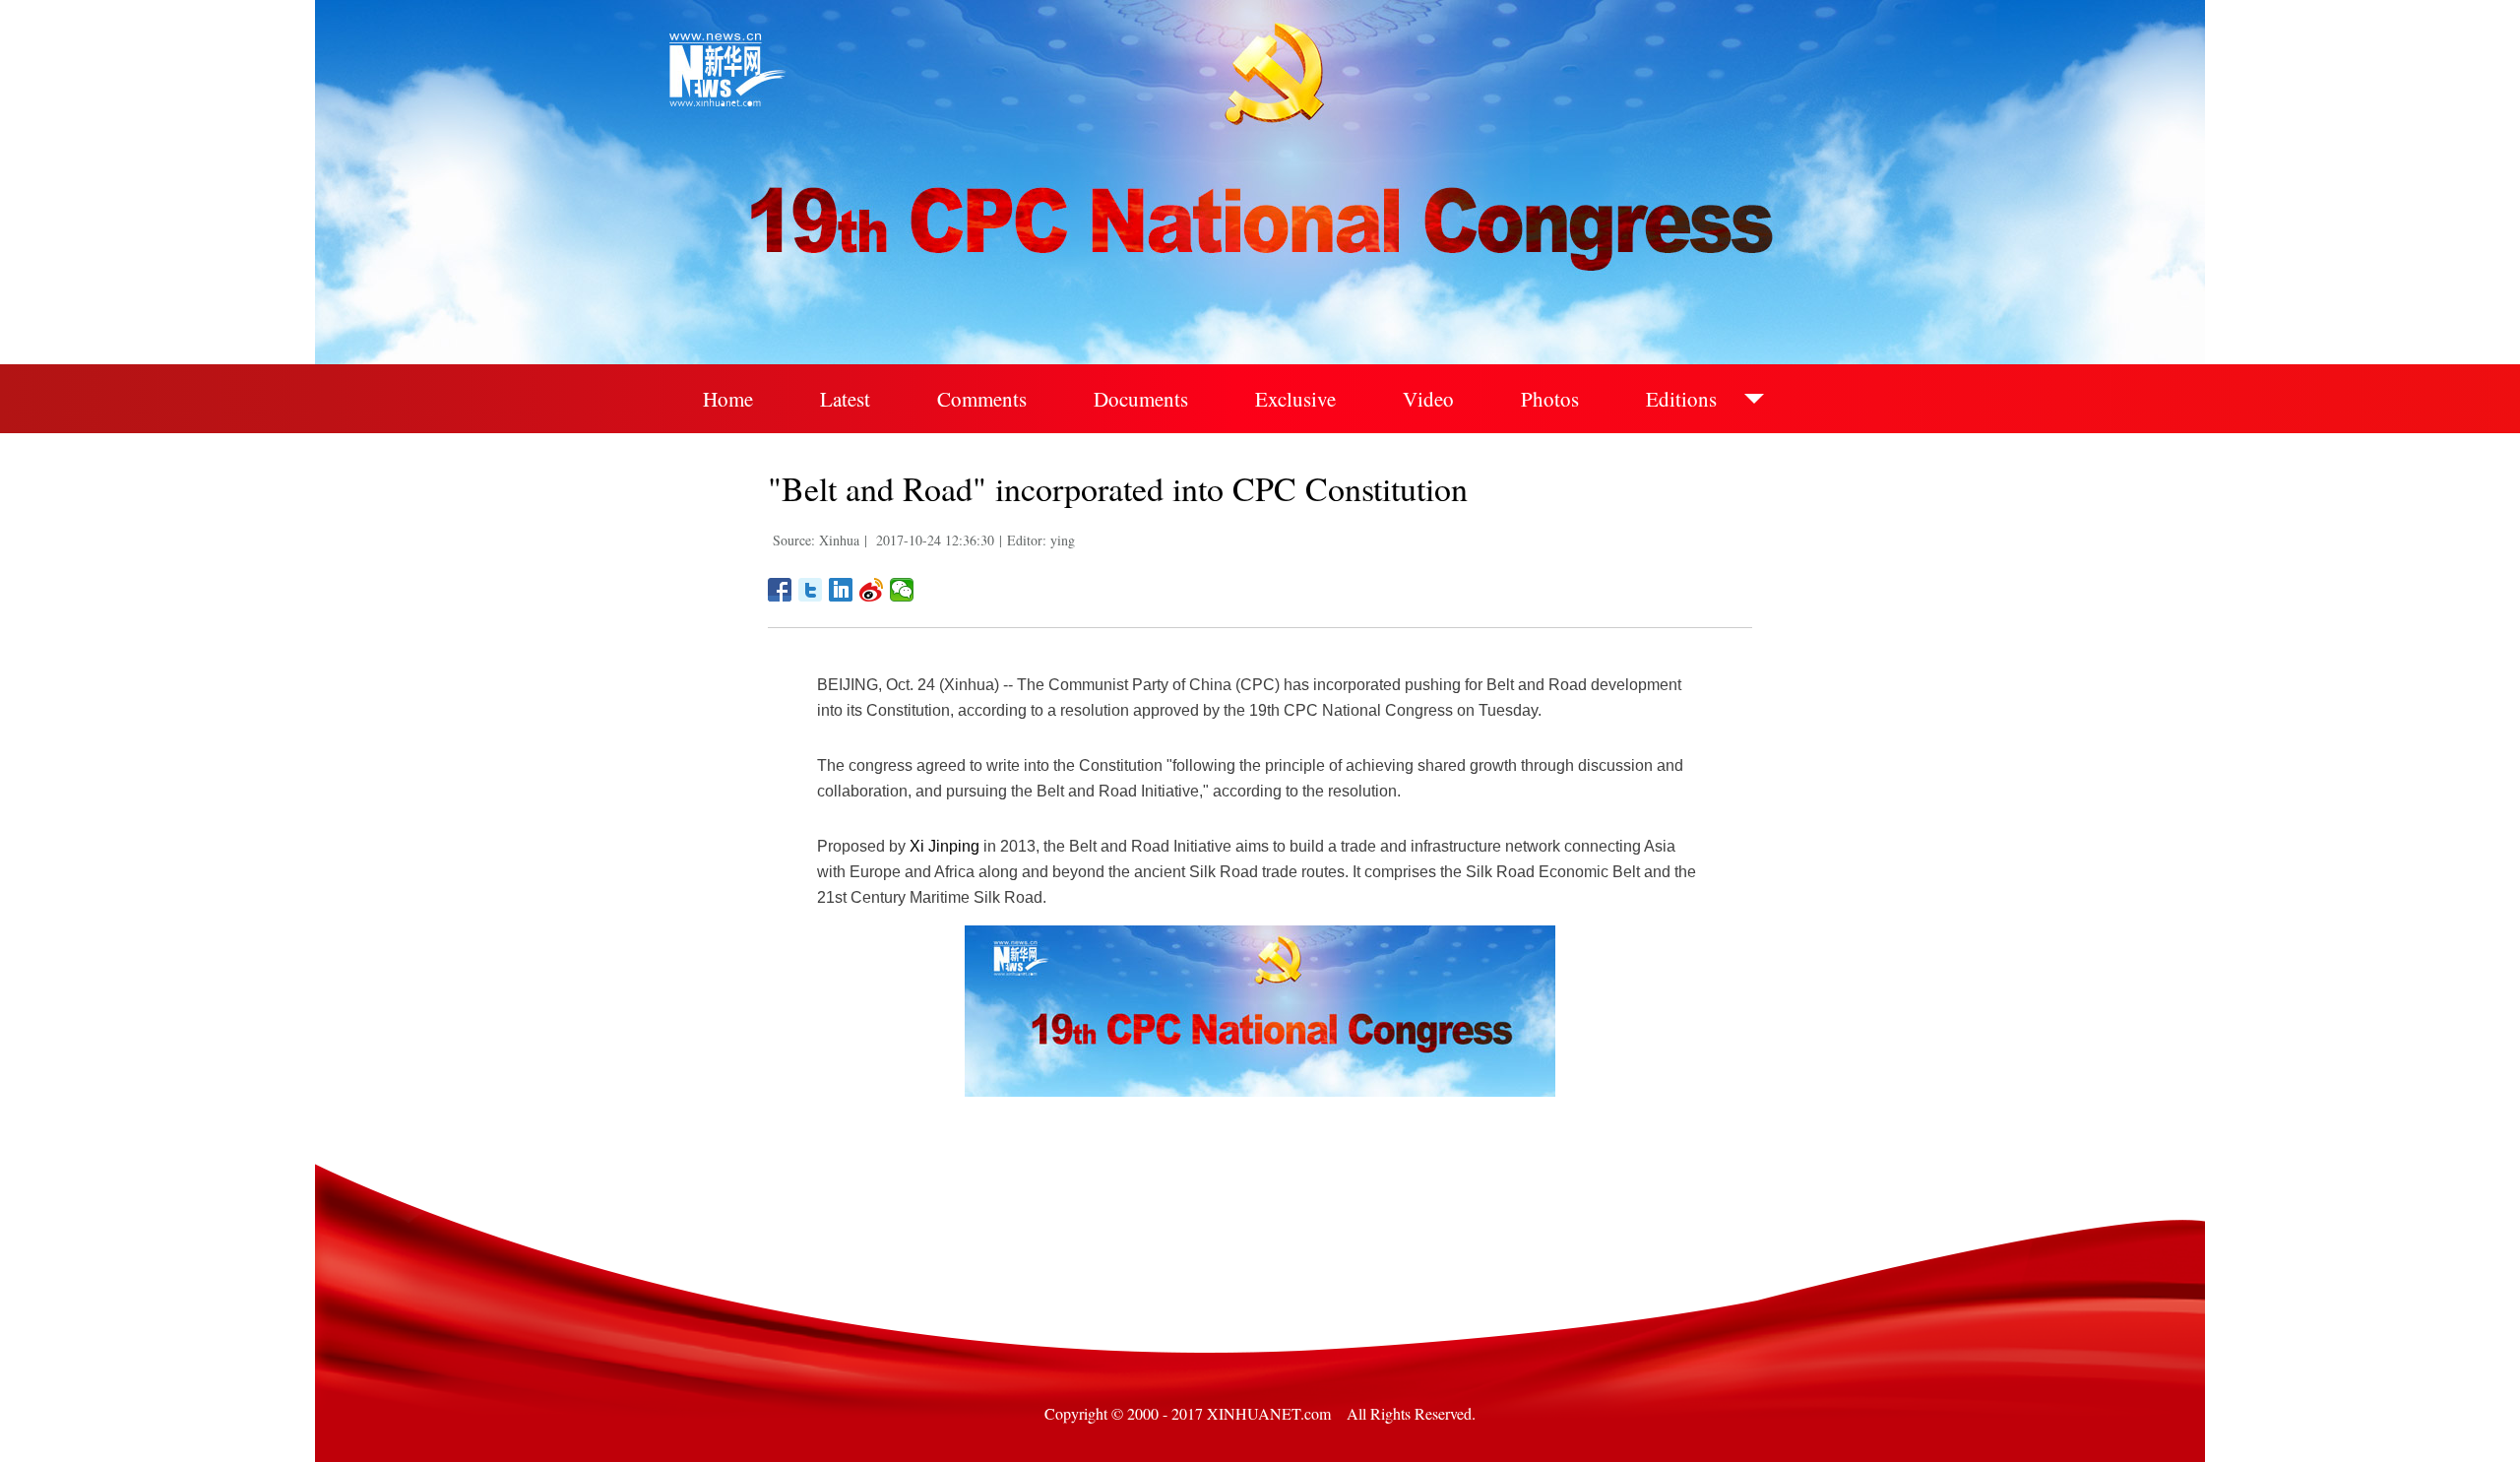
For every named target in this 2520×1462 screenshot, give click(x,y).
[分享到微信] (902, 590)
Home (728, 399)
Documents (1141, 399)
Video (1428, 399)
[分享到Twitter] (811, 590)
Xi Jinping (945, 846)
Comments (982, 399)
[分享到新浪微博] (872, 590)
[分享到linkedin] (841, 590)
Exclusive (1295, 399)
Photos (1550, 399)
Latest (845, 399)
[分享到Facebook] (780, 590)
